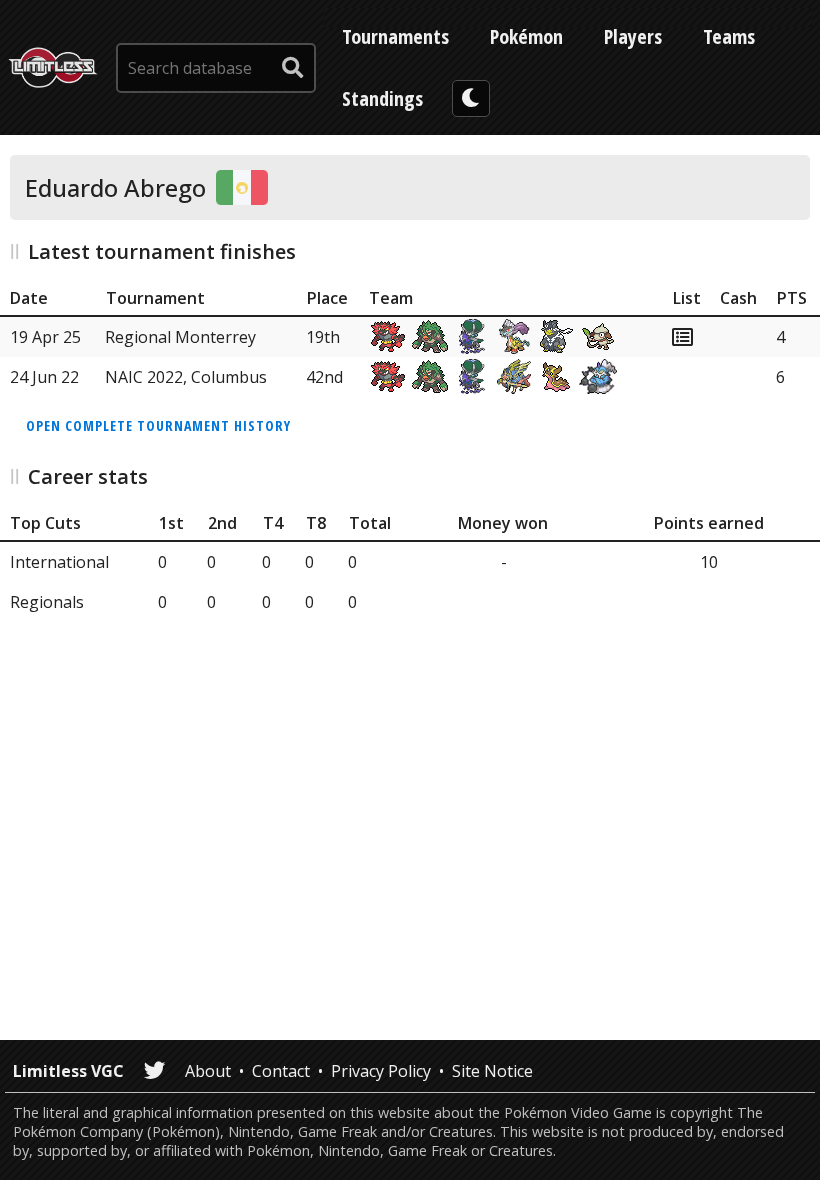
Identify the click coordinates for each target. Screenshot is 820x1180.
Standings (382, 98)
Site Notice (492, 1071)
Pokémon (526, 36)
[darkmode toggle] (471, 98)
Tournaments (395, 36)
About (208, 1071)
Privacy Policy (381, 1071)
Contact (281, 1071)
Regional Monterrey (180, 337)
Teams (729, 36)
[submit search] (293, 68)
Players (633, 36)
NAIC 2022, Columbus (186, 377)
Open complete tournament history (158, 425)
